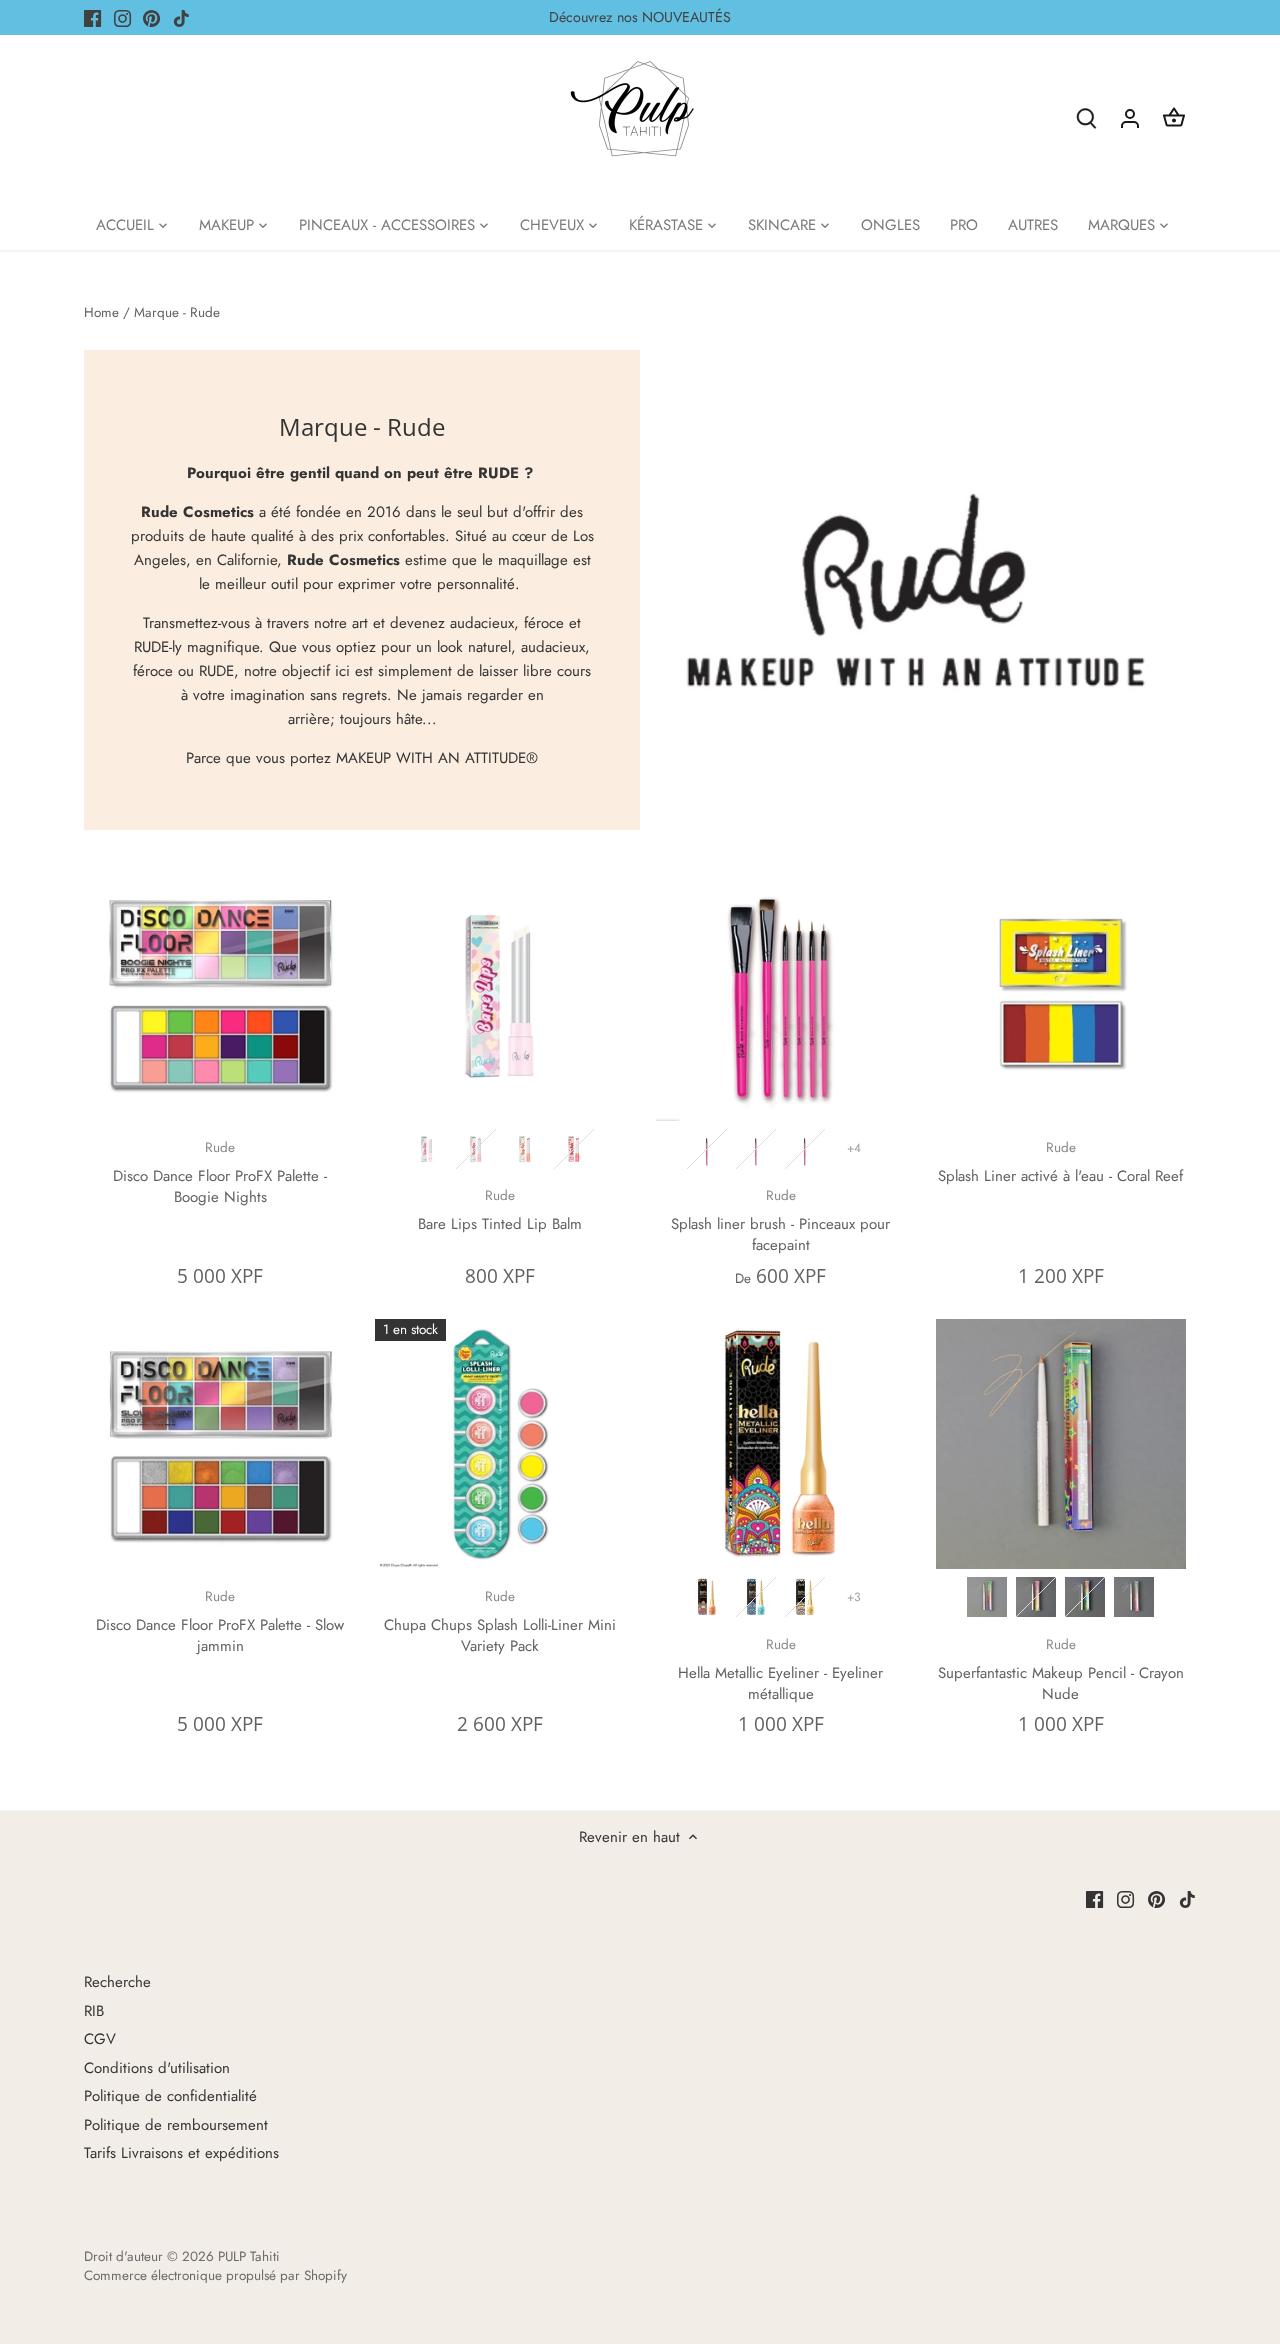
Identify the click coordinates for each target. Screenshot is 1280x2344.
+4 (854, 1148)
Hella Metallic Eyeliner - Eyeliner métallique (780, 1670)
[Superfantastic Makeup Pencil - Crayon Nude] (1061, 1444)
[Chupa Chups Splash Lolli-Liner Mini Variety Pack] (500, 1444)
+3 (854, 1597)
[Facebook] (92, 17)
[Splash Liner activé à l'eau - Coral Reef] (1061, 996)
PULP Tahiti (249, 2256)
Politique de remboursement (176, 2125)
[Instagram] (122, 17)
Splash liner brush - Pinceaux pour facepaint (780, 1221)
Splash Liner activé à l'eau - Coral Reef (1060, 1162)
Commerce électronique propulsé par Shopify (215, 2275)
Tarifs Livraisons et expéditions (181, 2153)
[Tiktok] (181, 17)
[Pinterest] (151, 17)
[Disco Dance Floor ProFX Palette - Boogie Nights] (220, 996)
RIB (94, 2011)
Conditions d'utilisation (157, 2068)
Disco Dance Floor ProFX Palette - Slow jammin (220, 1622)
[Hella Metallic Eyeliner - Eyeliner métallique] (781, 1444)
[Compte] (1130, 117)
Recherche (117, 1982)
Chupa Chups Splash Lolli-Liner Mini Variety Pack (500, 1622)
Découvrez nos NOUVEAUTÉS (640, 17)
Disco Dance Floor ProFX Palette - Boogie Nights (220, 1173)
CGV (100, 2039)
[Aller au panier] (1174, 117)
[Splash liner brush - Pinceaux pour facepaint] (781, 996)
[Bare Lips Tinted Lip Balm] (500, 996)
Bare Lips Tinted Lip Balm (500, 1210)
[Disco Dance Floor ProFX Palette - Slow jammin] (220, 1444)
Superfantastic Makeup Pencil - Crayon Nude (1061, 1670)
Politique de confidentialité (170, 2096)
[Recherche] (1086, 117)
